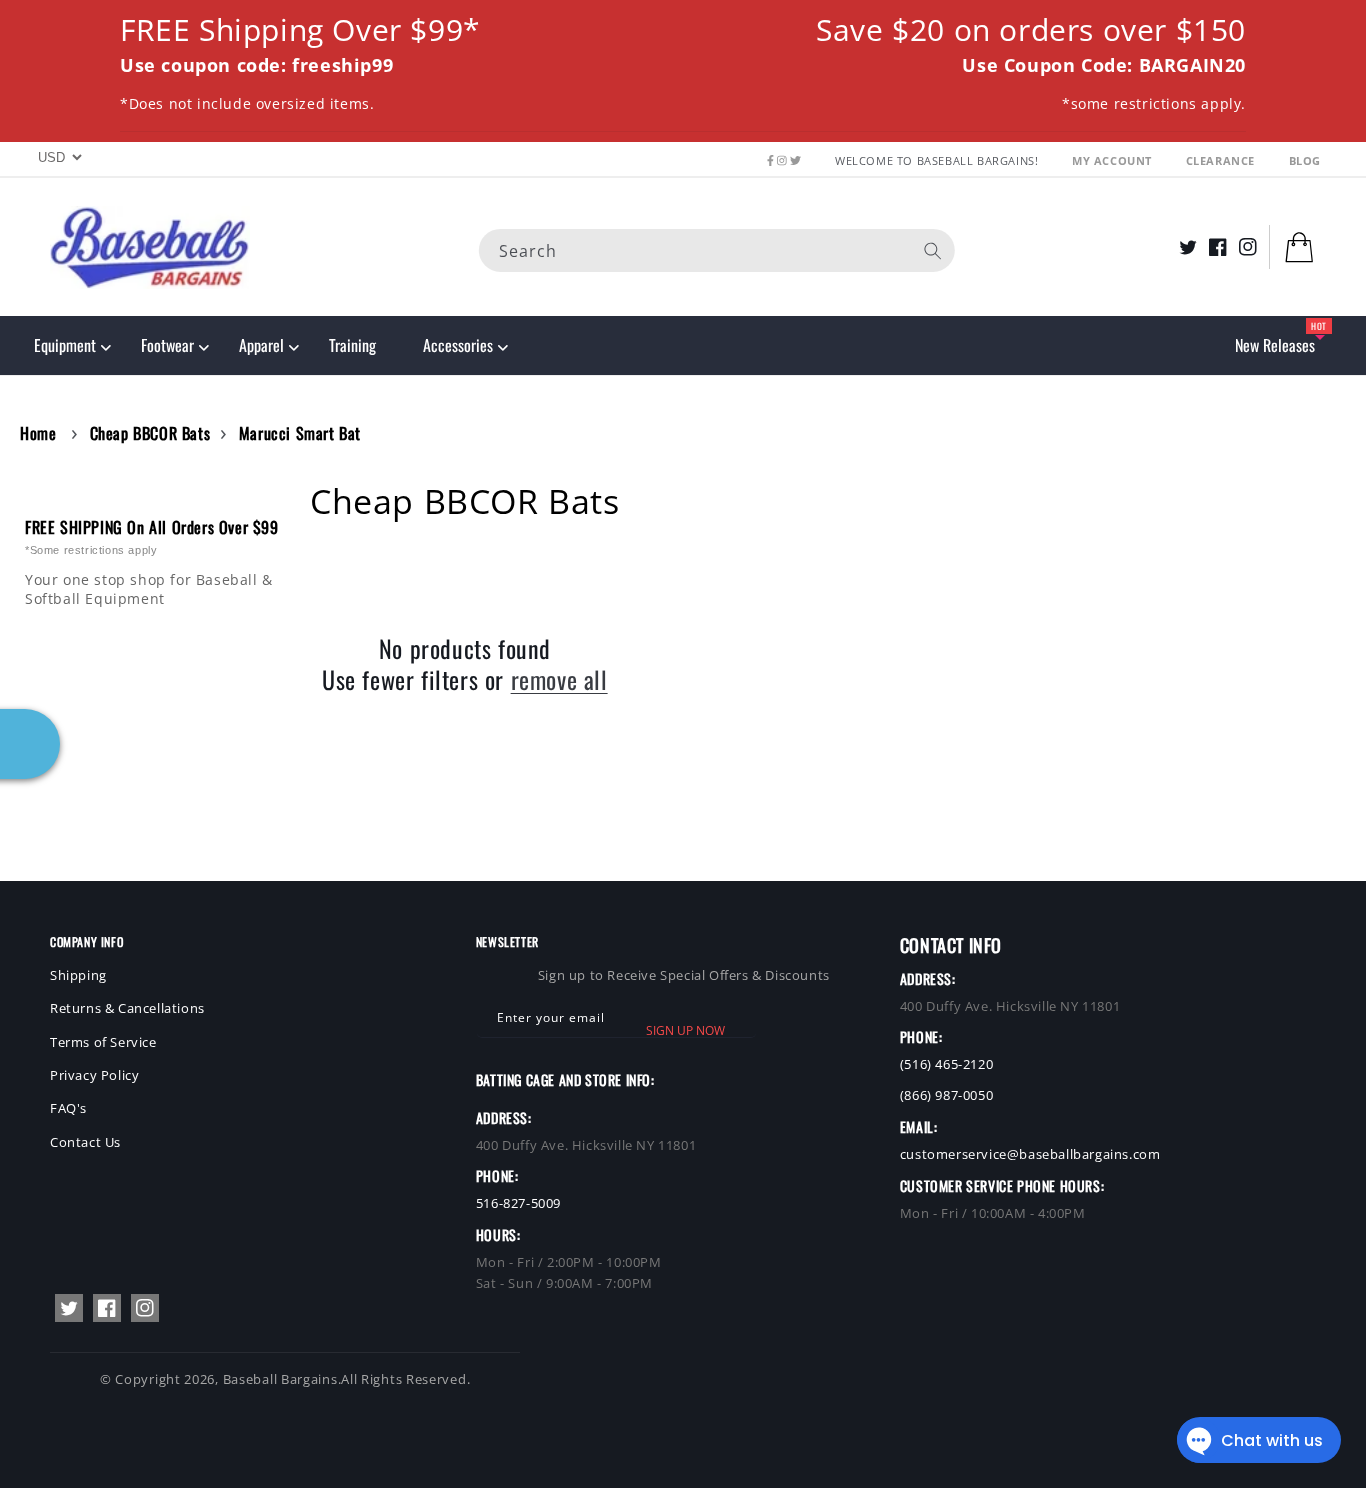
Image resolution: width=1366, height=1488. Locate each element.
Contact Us (85, 1142)
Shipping (78, 975)
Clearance (1222, 160)
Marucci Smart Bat (300, 433)
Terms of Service (103, 1042)
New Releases (1275, 345)
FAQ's (68, 1108)
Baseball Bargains (280, 1379)
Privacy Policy (94, 1075)
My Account (1114, 160)
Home (38, 433)
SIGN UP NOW (685, 1030)
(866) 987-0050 (946, 1095)
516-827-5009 (518, 1203)
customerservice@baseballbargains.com (1030, 1154)
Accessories (458, 345)
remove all (559, 679)
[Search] (933, 250)
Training (352, 345)
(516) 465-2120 (946, 1064)
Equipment (65, 345)
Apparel (261, 345)
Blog (1305, 160)
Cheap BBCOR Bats (150, 433)
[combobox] (717, 249)
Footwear (167, 345)
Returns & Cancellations (127, 1008)
